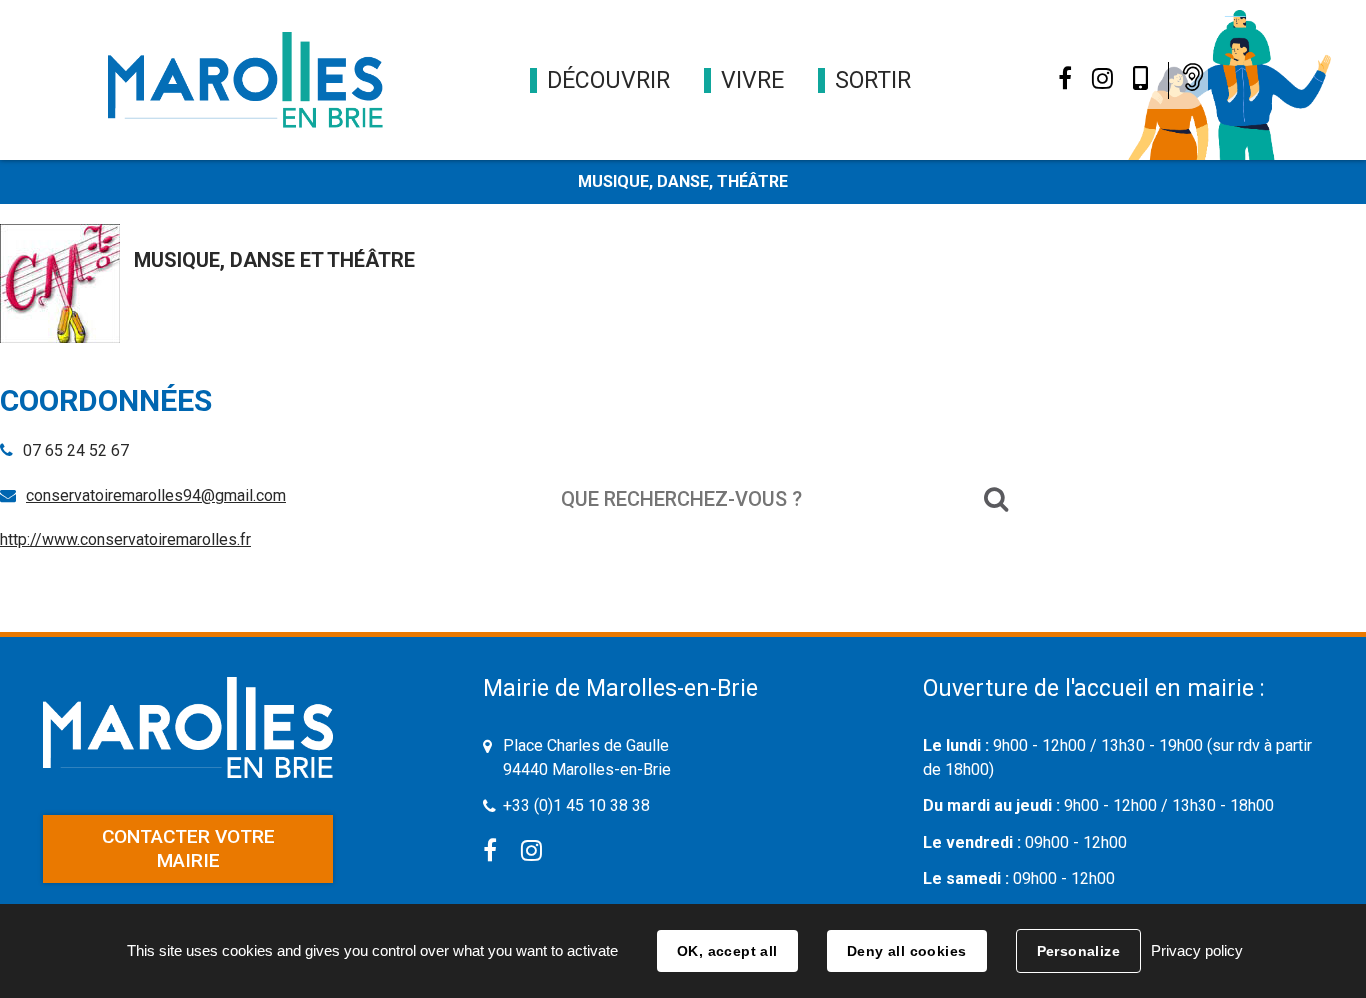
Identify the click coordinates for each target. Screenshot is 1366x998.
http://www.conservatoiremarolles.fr (125, 539)
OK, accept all (727, 951)
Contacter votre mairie (188, 848)
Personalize (1079, 951)
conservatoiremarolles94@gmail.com (156, 495)
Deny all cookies (907, 951)
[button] (608, 80)
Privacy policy (1197, 950)
